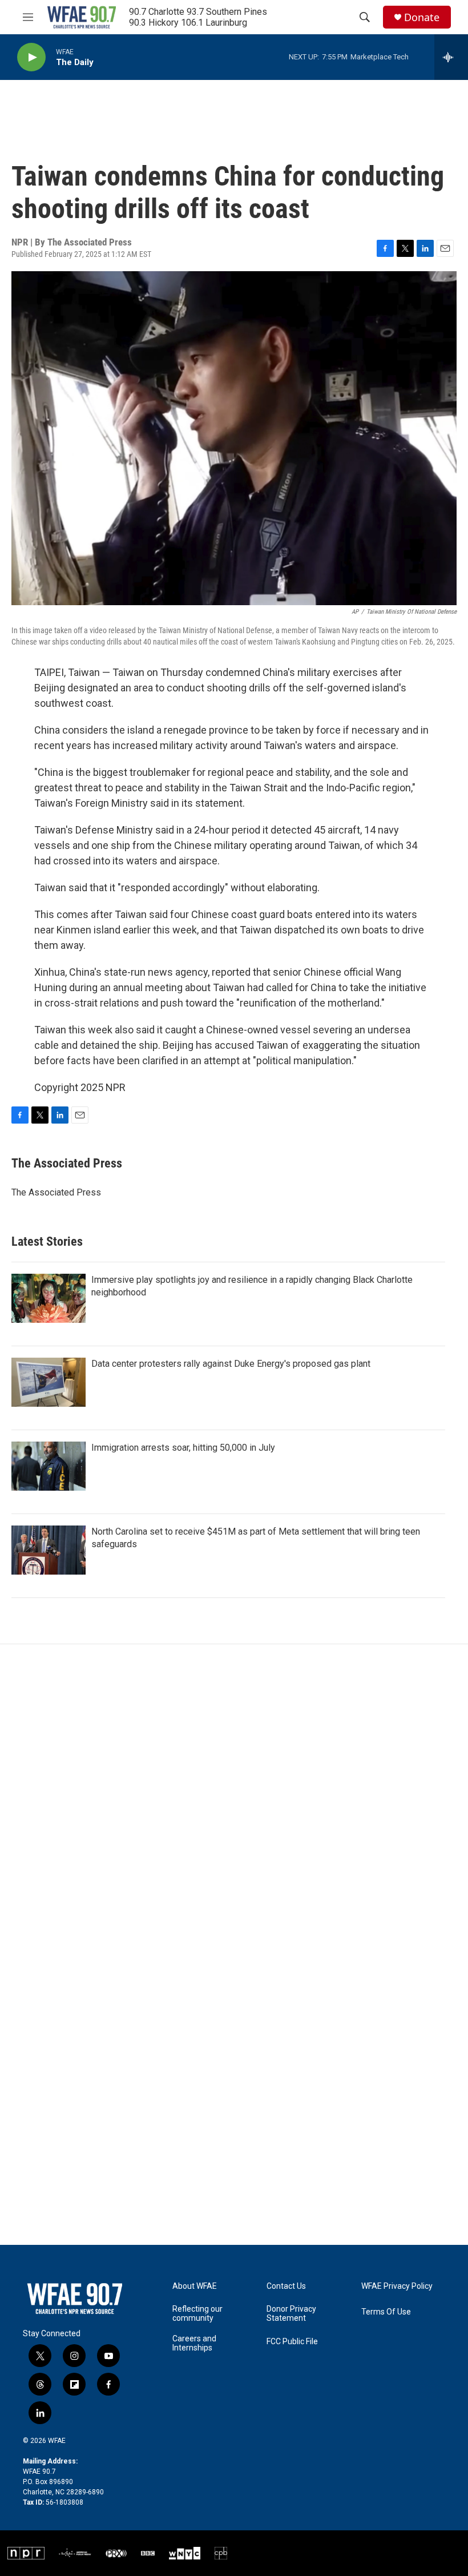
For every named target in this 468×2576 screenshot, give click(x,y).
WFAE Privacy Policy (397, 2286)
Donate (422, 17)
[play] (31, 57)
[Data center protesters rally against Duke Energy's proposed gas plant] (49, 1382)
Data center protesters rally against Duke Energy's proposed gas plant (231, 1364)
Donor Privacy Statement (291, 2314)
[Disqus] (234, 1798)
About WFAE (195, 2286)
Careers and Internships (194, 2343)
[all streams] (451, 57)
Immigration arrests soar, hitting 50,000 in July (183, 1448)
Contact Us (286, 2286)
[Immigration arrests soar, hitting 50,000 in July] (49, 1466)
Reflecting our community (197, 2314)
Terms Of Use (386, 2312)
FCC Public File (292, 2342)
